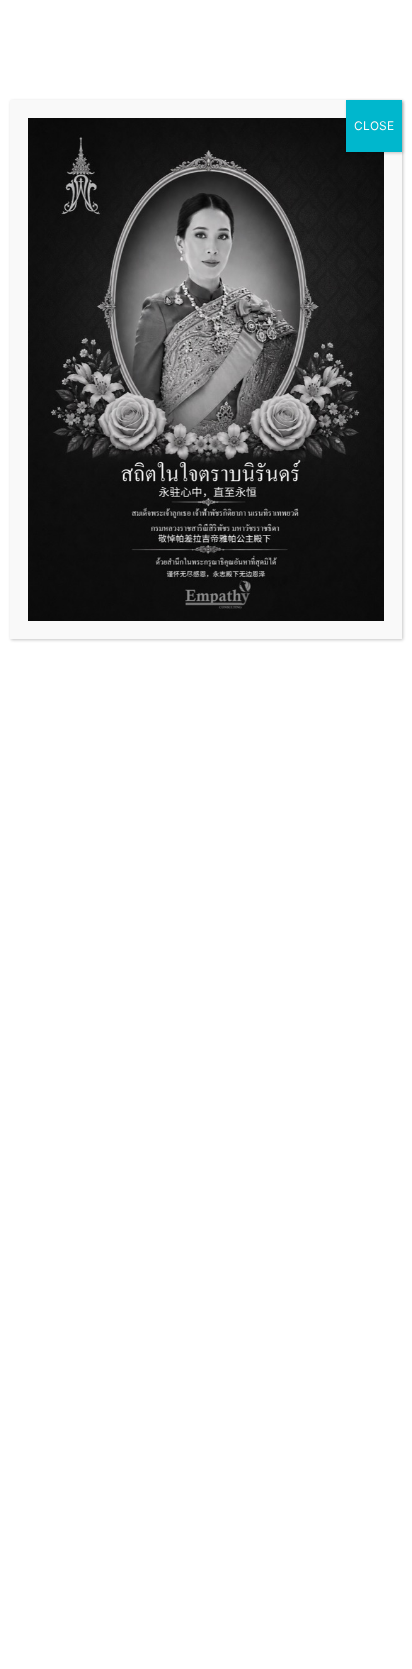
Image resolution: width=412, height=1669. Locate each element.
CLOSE (374, 125)
